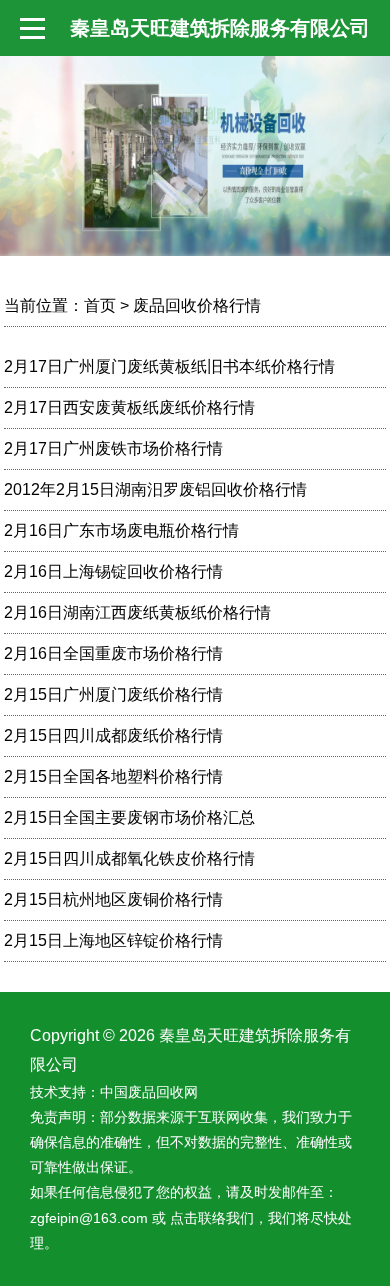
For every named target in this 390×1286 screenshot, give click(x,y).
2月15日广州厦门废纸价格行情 (113, 694)
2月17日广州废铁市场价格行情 (113, 448)
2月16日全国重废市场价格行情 (113, 653)
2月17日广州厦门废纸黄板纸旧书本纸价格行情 (169, 366)
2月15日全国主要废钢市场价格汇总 (129, 817)
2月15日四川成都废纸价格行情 (113, 735)
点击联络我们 (212, 1218)
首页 (100, 305)
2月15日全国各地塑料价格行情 (113, 776)
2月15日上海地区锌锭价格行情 (113, 940)
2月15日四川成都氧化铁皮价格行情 (129, 858)
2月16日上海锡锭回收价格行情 (113, 571)
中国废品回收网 (149, 1092)
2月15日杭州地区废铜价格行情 (113, 899)
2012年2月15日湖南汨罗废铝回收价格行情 (155, 489)
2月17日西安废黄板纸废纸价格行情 (129, 407)
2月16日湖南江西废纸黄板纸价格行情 (137, 612)
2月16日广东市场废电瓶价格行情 (121, 530)
